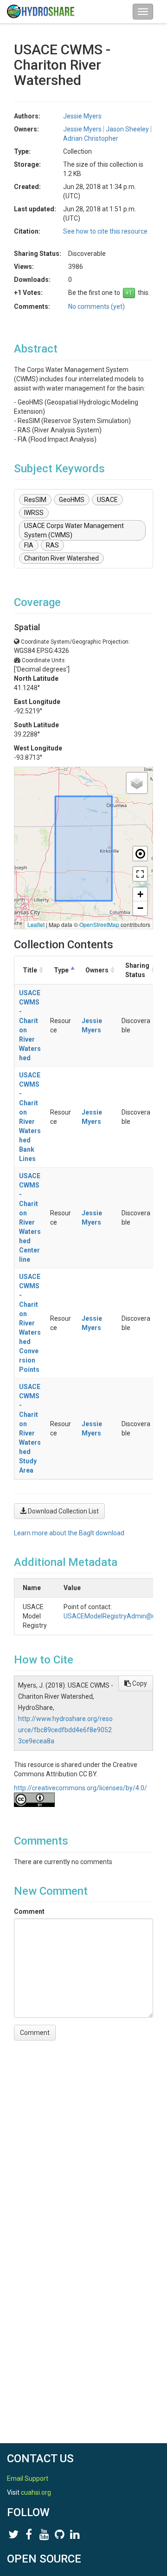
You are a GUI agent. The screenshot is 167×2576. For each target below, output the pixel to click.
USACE (107, 500)
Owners (97, 970)
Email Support (28, 2478)
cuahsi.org (36, 2492)
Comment (29, 1911)
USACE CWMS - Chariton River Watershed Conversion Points (30, 1323)
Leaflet (36, 924)
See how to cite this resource (105, 231)
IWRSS (34, 513)
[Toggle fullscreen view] (140, 874)
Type (61, 970)
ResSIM (35, 500)
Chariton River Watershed (61, 558)
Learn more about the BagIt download (69, 1533)
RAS (52, 545)
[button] (137, 783)
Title (30, 970)
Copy (139, 1683)
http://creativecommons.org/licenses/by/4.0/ (80, 1788)
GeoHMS (72, 500)
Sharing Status (137, 970)
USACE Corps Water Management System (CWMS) (74, 530)
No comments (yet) (96, 307)
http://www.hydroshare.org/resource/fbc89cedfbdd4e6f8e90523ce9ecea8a (65, 1730)
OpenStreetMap (99, 924)
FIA (29, 545)
